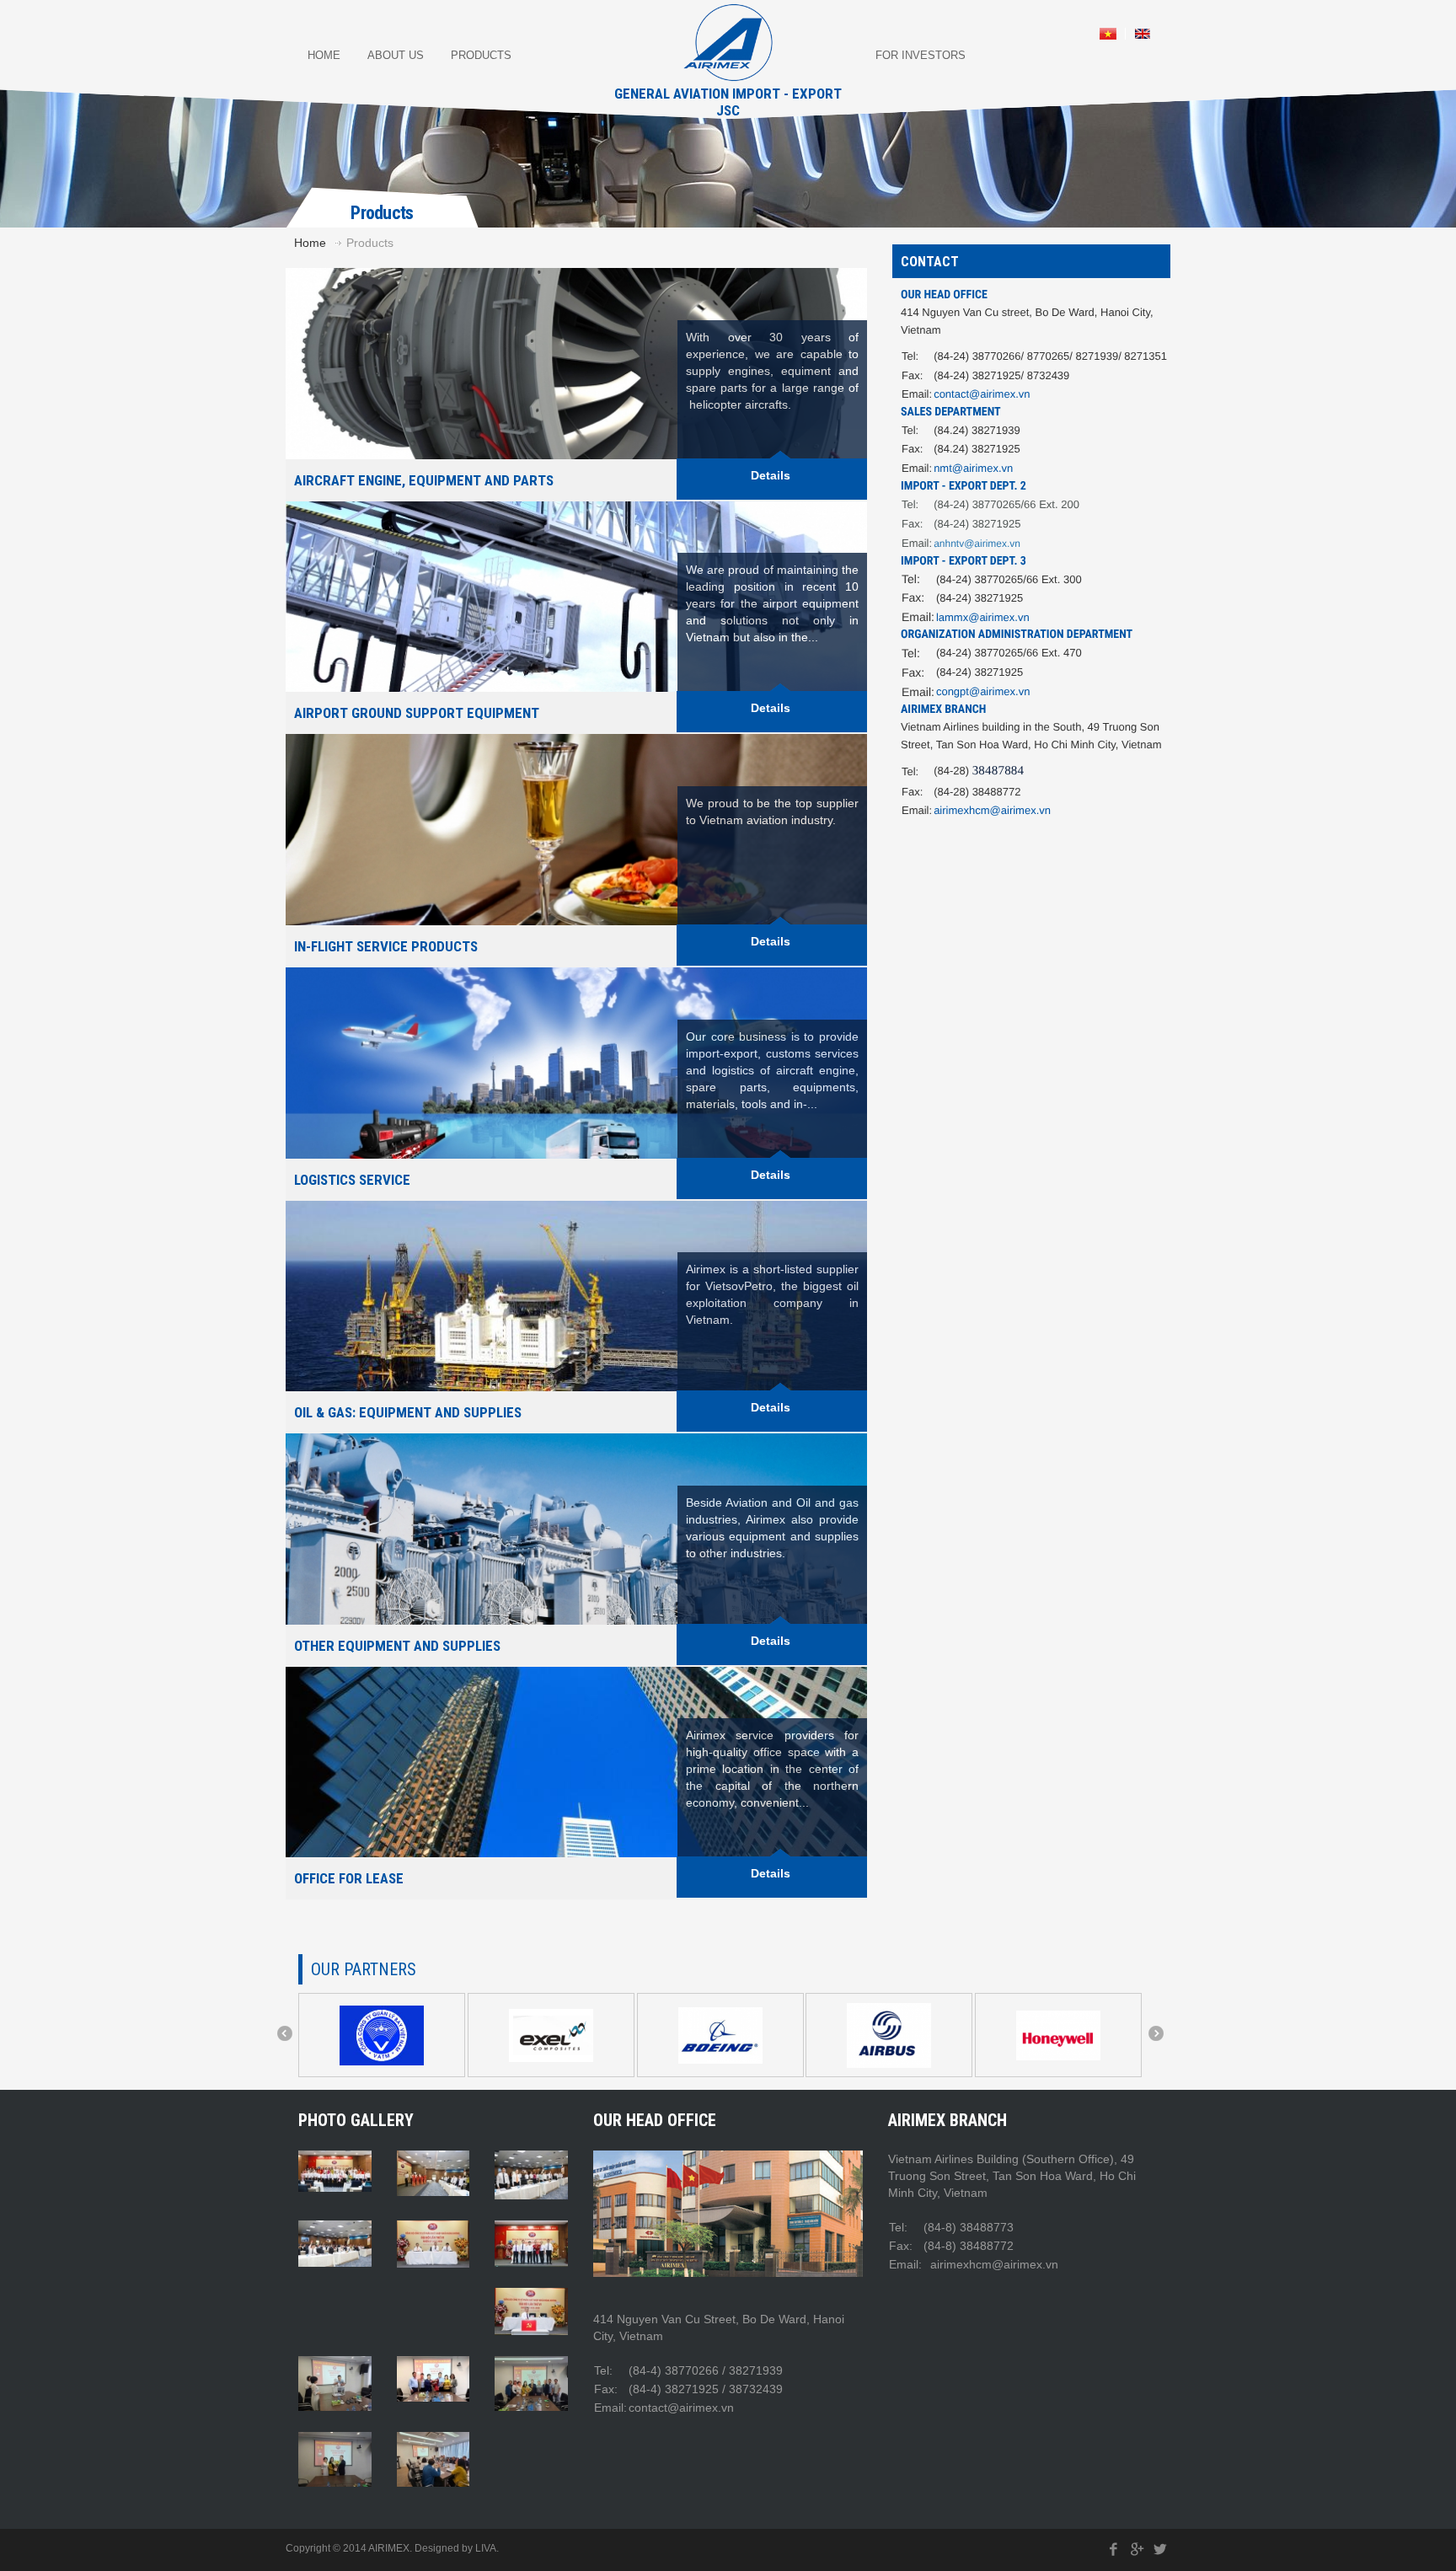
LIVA (486, 2548)
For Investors (921, 55)
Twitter (1160, 2550)
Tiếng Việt (1108, 34)
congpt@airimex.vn (983, 691)
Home (324, 55)
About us (396, 55)
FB (1114, 2550)
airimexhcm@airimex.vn (992, 810)
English (1143, 34)
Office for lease (349, 1878)
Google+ (1137, 2550)
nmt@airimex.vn (973, 468)
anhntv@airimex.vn (977, 544)
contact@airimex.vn (982, 394)
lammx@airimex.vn (983, 617)
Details (771, 1873)
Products (481, 55)
